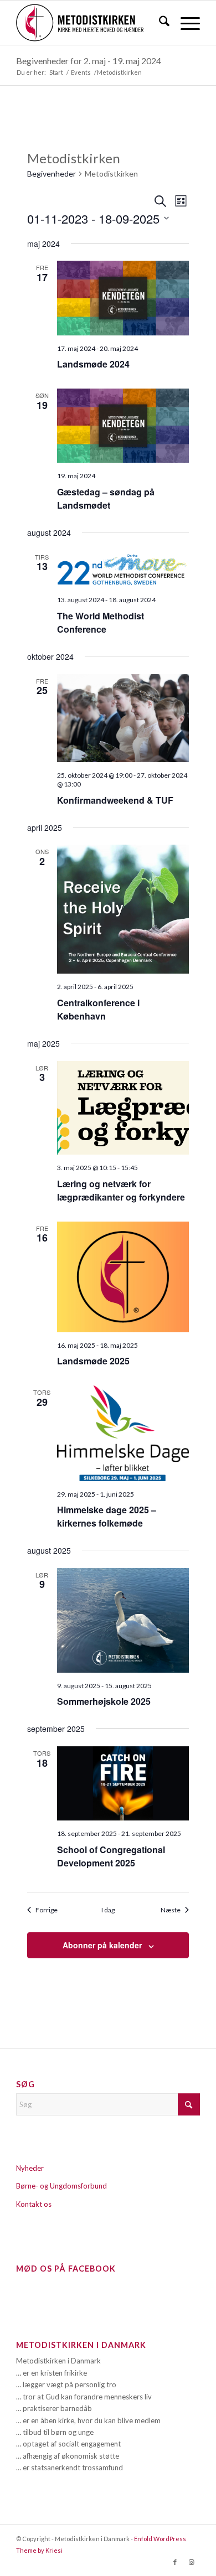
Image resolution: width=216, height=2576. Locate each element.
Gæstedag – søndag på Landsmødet (106, 498)
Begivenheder (52, 174)
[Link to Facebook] (175, 2562)
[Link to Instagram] (192, 2562)
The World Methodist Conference (101, 622)
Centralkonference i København (98, 1009)
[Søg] (159, 23)
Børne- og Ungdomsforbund (61, 2186)
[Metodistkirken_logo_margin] (89, 23)
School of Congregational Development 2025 (111, 1856)
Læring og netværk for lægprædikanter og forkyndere (121, 1190)
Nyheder (30, 2168)
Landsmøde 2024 (93, 364)
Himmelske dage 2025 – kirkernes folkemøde (107, 1516)
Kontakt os (34, 2204)
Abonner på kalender (102, 1945)
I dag (108, 1910)
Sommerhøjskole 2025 (104, 1701)
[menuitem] (159, 23)
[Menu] (185, 23)
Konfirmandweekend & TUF (115, 800)
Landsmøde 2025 (93, 1361)
